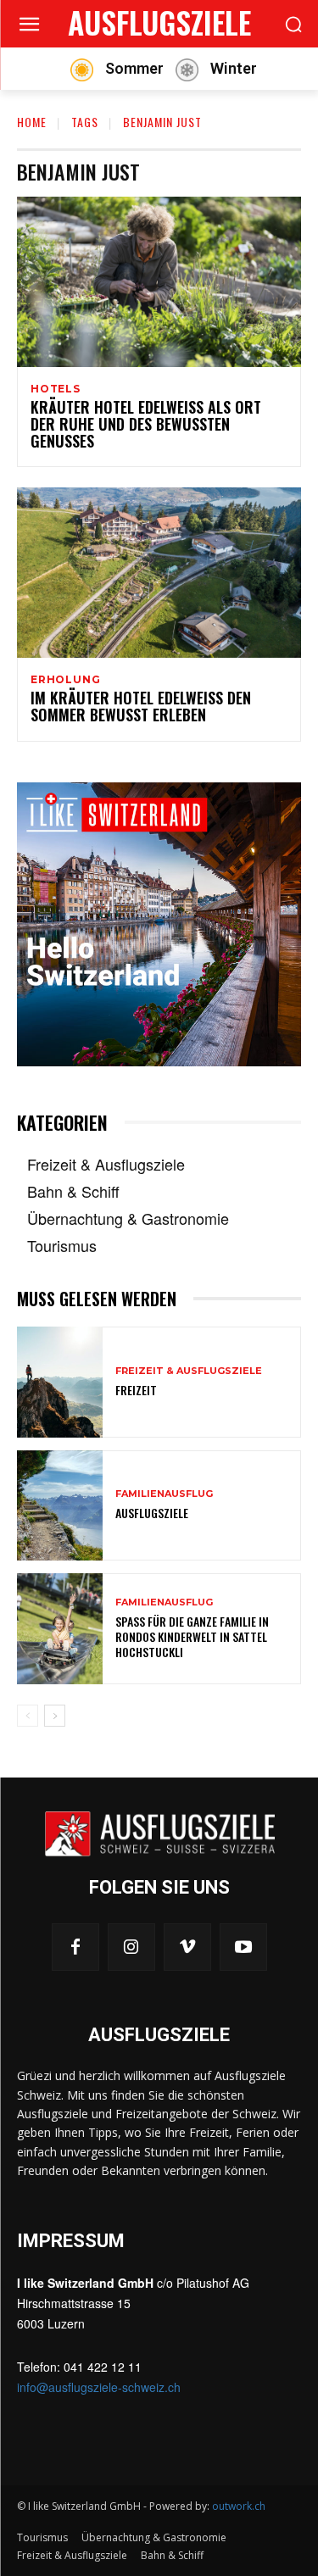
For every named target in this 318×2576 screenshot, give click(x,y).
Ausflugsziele (152, 1513)
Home (32, 122)
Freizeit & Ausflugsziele (189, 1371)
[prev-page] (28, 1716)
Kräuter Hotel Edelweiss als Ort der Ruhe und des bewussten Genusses (146, 424)
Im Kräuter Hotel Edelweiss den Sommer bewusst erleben (141, 706)
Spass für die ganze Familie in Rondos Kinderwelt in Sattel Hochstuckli (192, 1636)
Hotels (56, 389)
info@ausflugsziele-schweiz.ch (99, 2387)
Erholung (65, 680)
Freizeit (136, 1390)
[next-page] (55, 1716)
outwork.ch (239, 2506)
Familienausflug (164, 1494)
